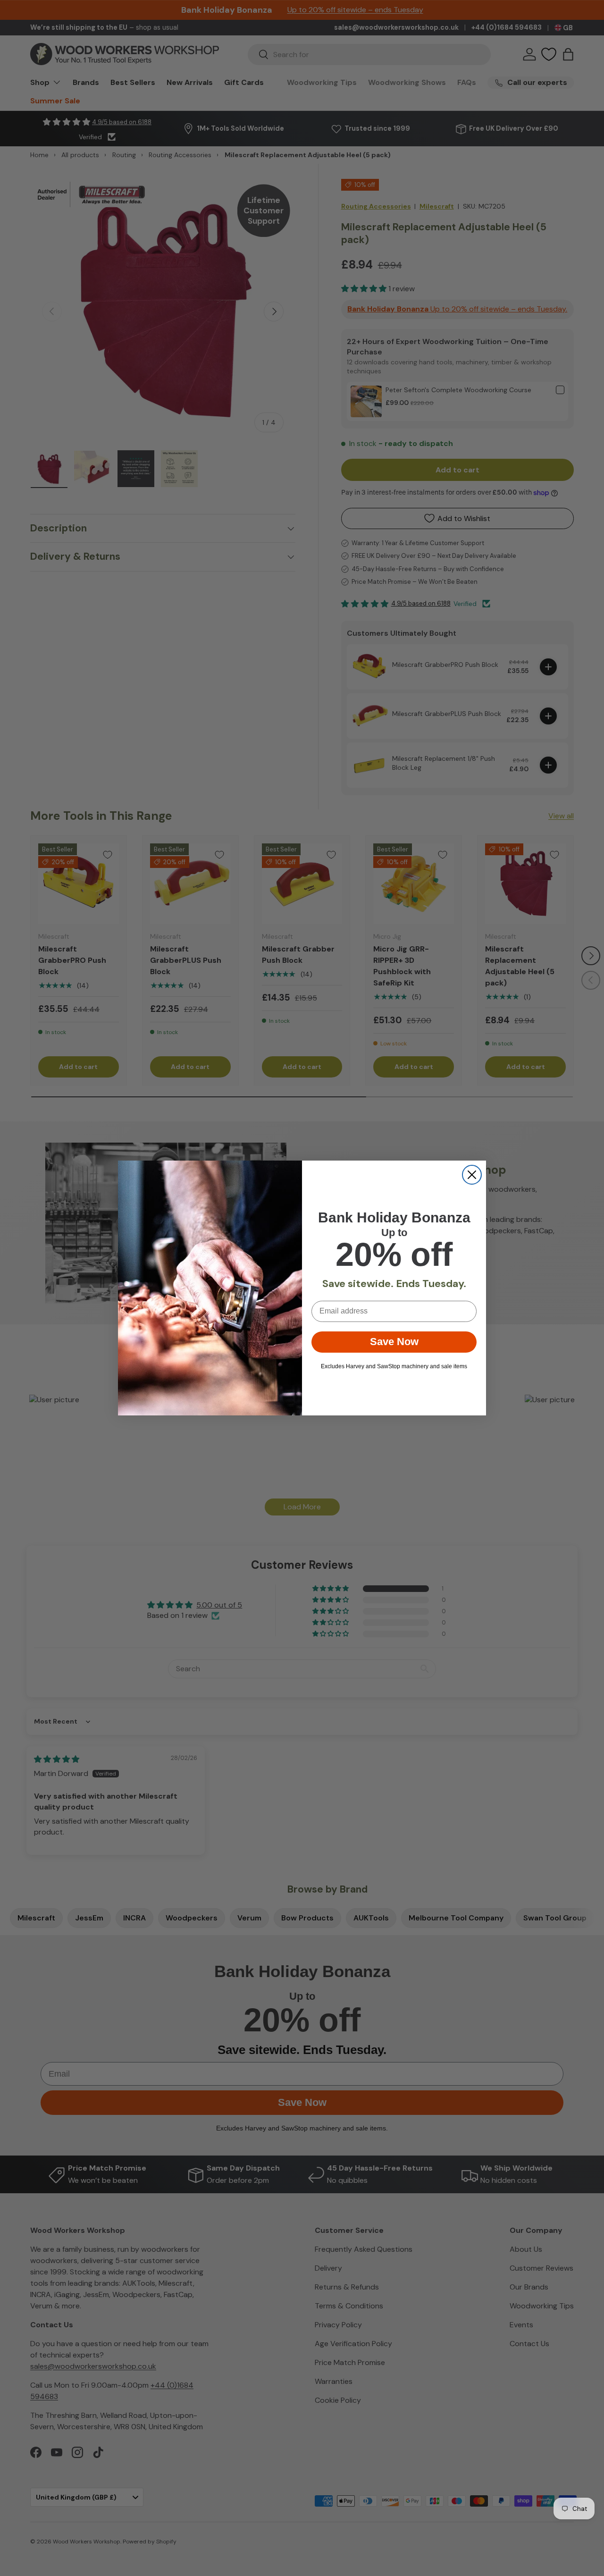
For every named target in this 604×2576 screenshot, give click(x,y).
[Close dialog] (472, 1175)
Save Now (394, 1342)
